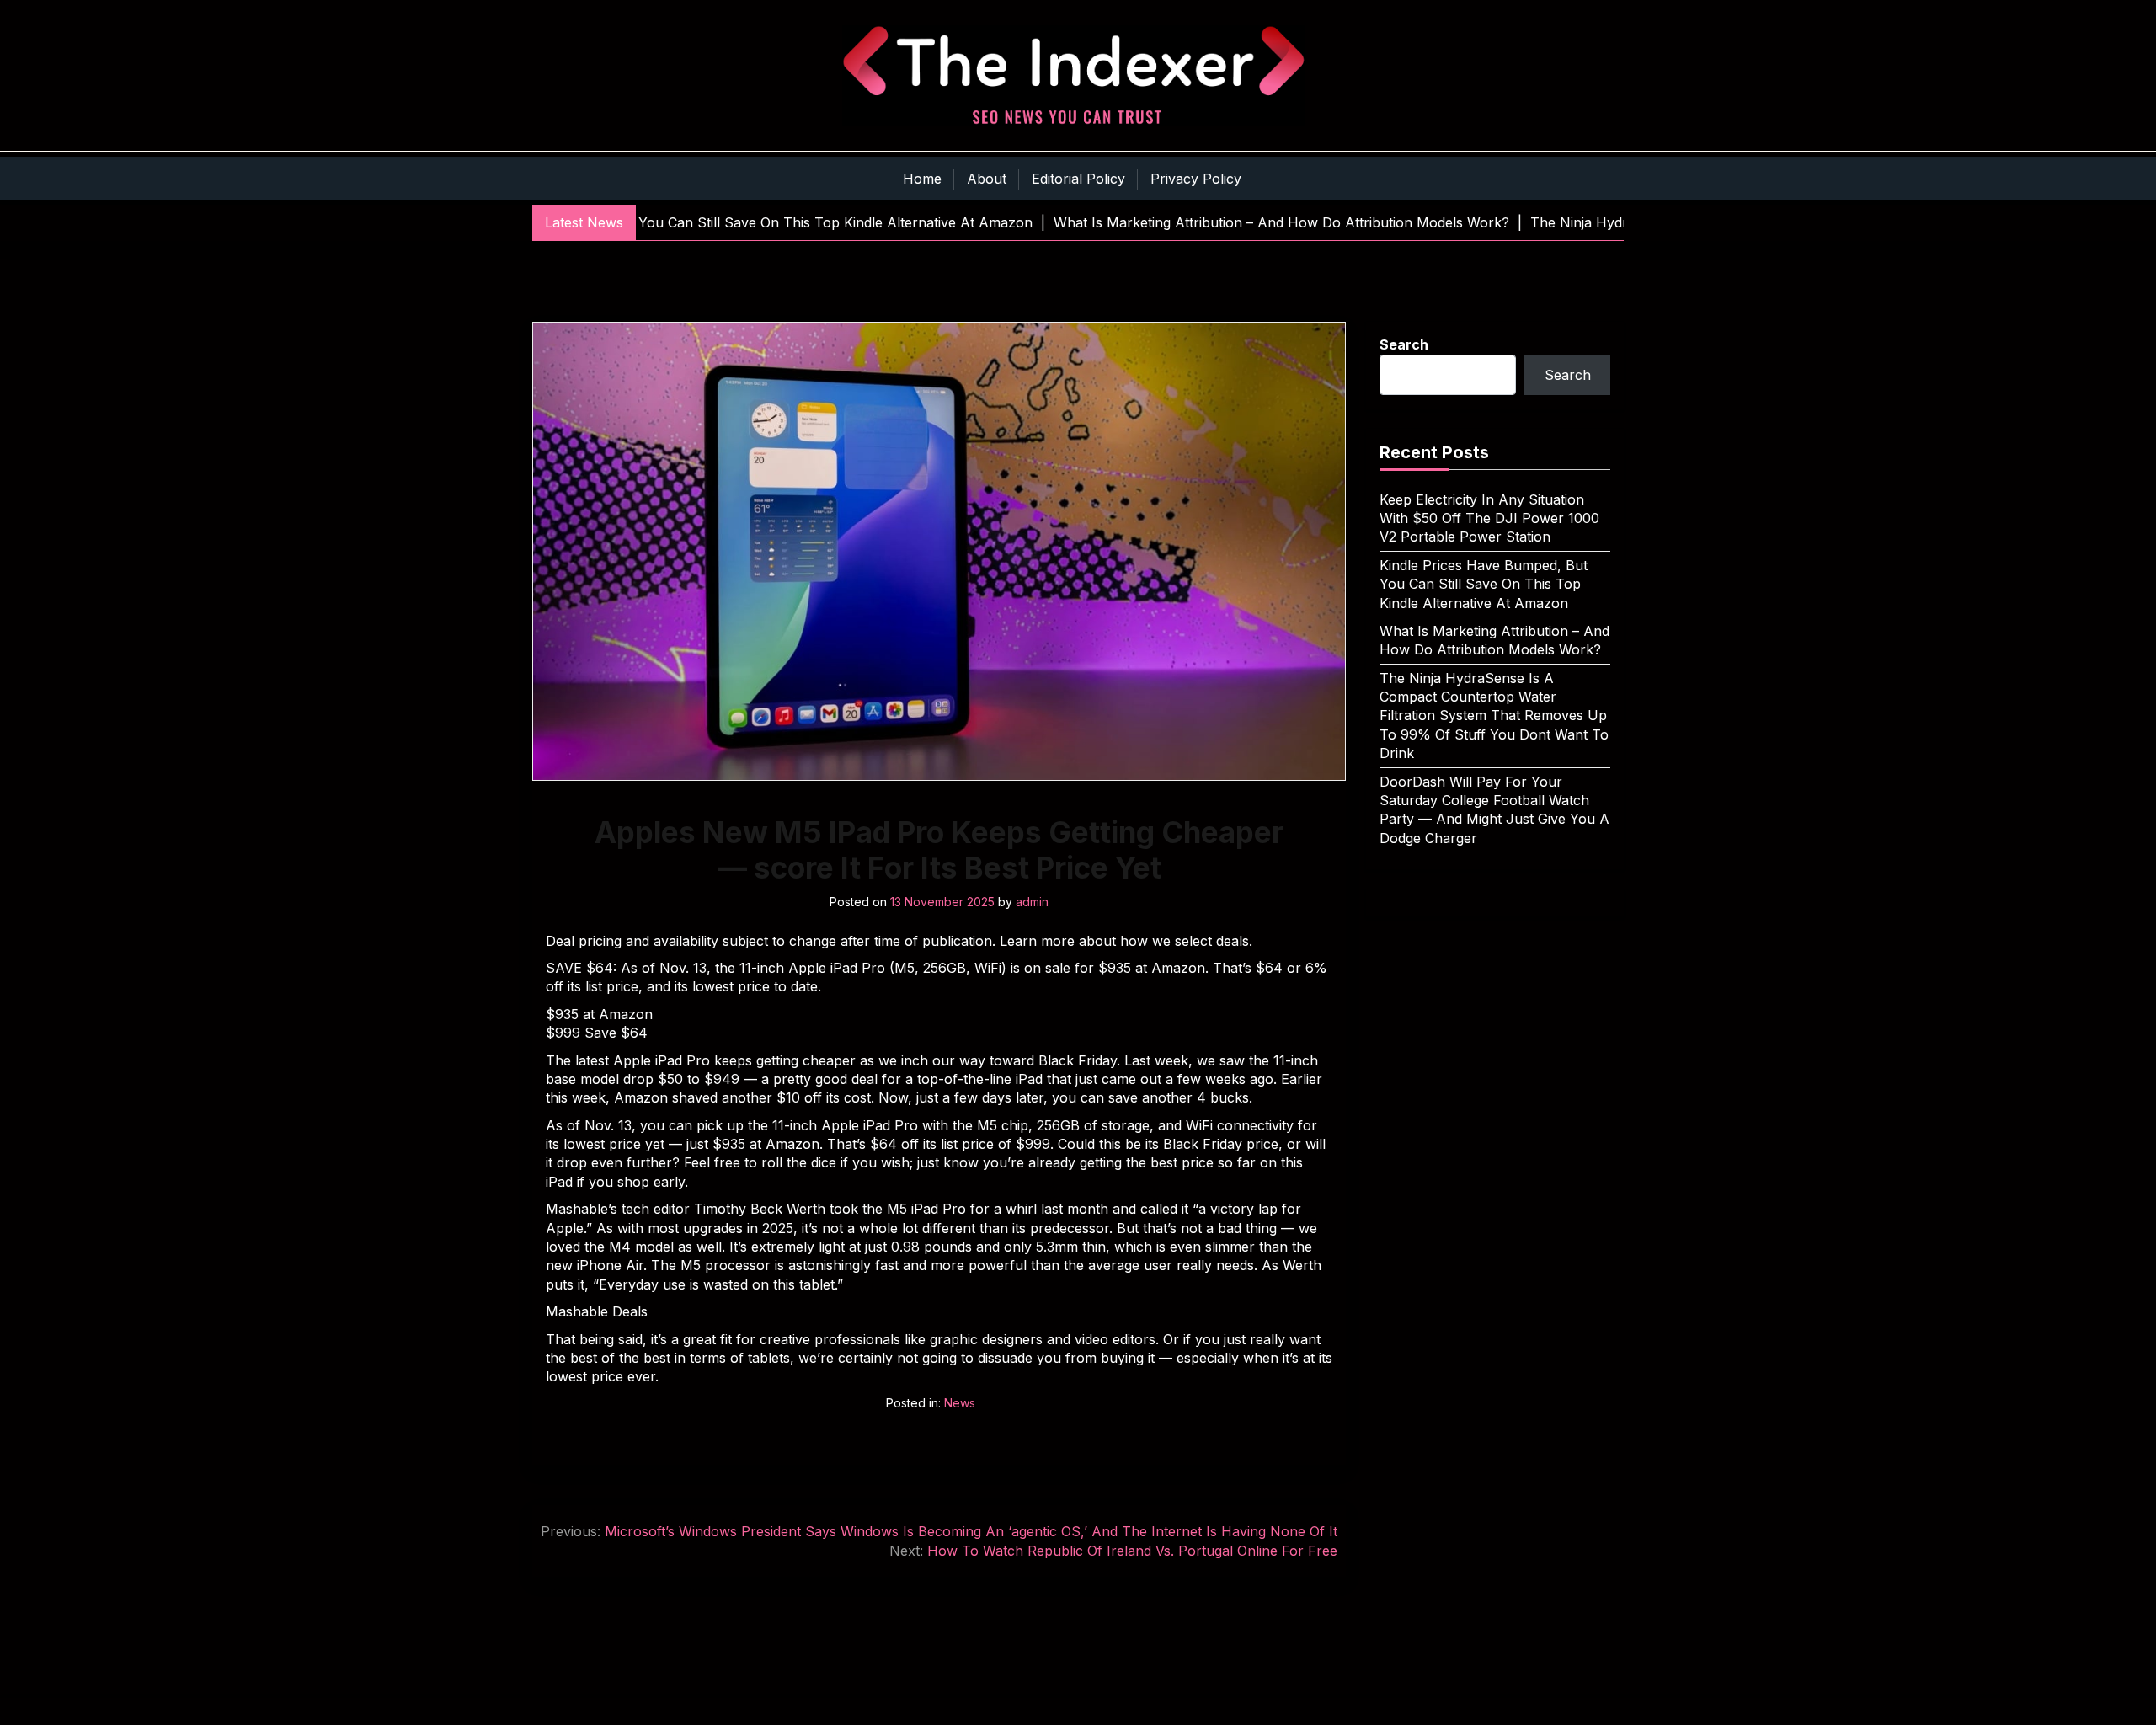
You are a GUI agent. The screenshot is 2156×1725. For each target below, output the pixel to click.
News (960, 1403)
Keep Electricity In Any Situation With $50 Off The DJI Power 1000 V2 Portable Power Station (1489, 518)
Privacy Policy (1196, 179)
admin (1032, 902)
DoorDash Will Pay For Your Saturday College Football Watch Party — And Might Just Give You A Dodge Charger (1494, 810)
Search (1404, 344)
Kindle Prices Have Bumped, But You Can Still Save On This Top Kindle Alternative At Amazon (1484, 584)
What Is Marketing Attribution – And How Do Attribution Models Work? (1494, 640)
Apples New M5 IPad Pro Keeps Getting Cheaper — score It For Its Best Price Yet (939, 850)
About (987, 179)
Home (922, 179)
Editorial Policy (1078, 179)
